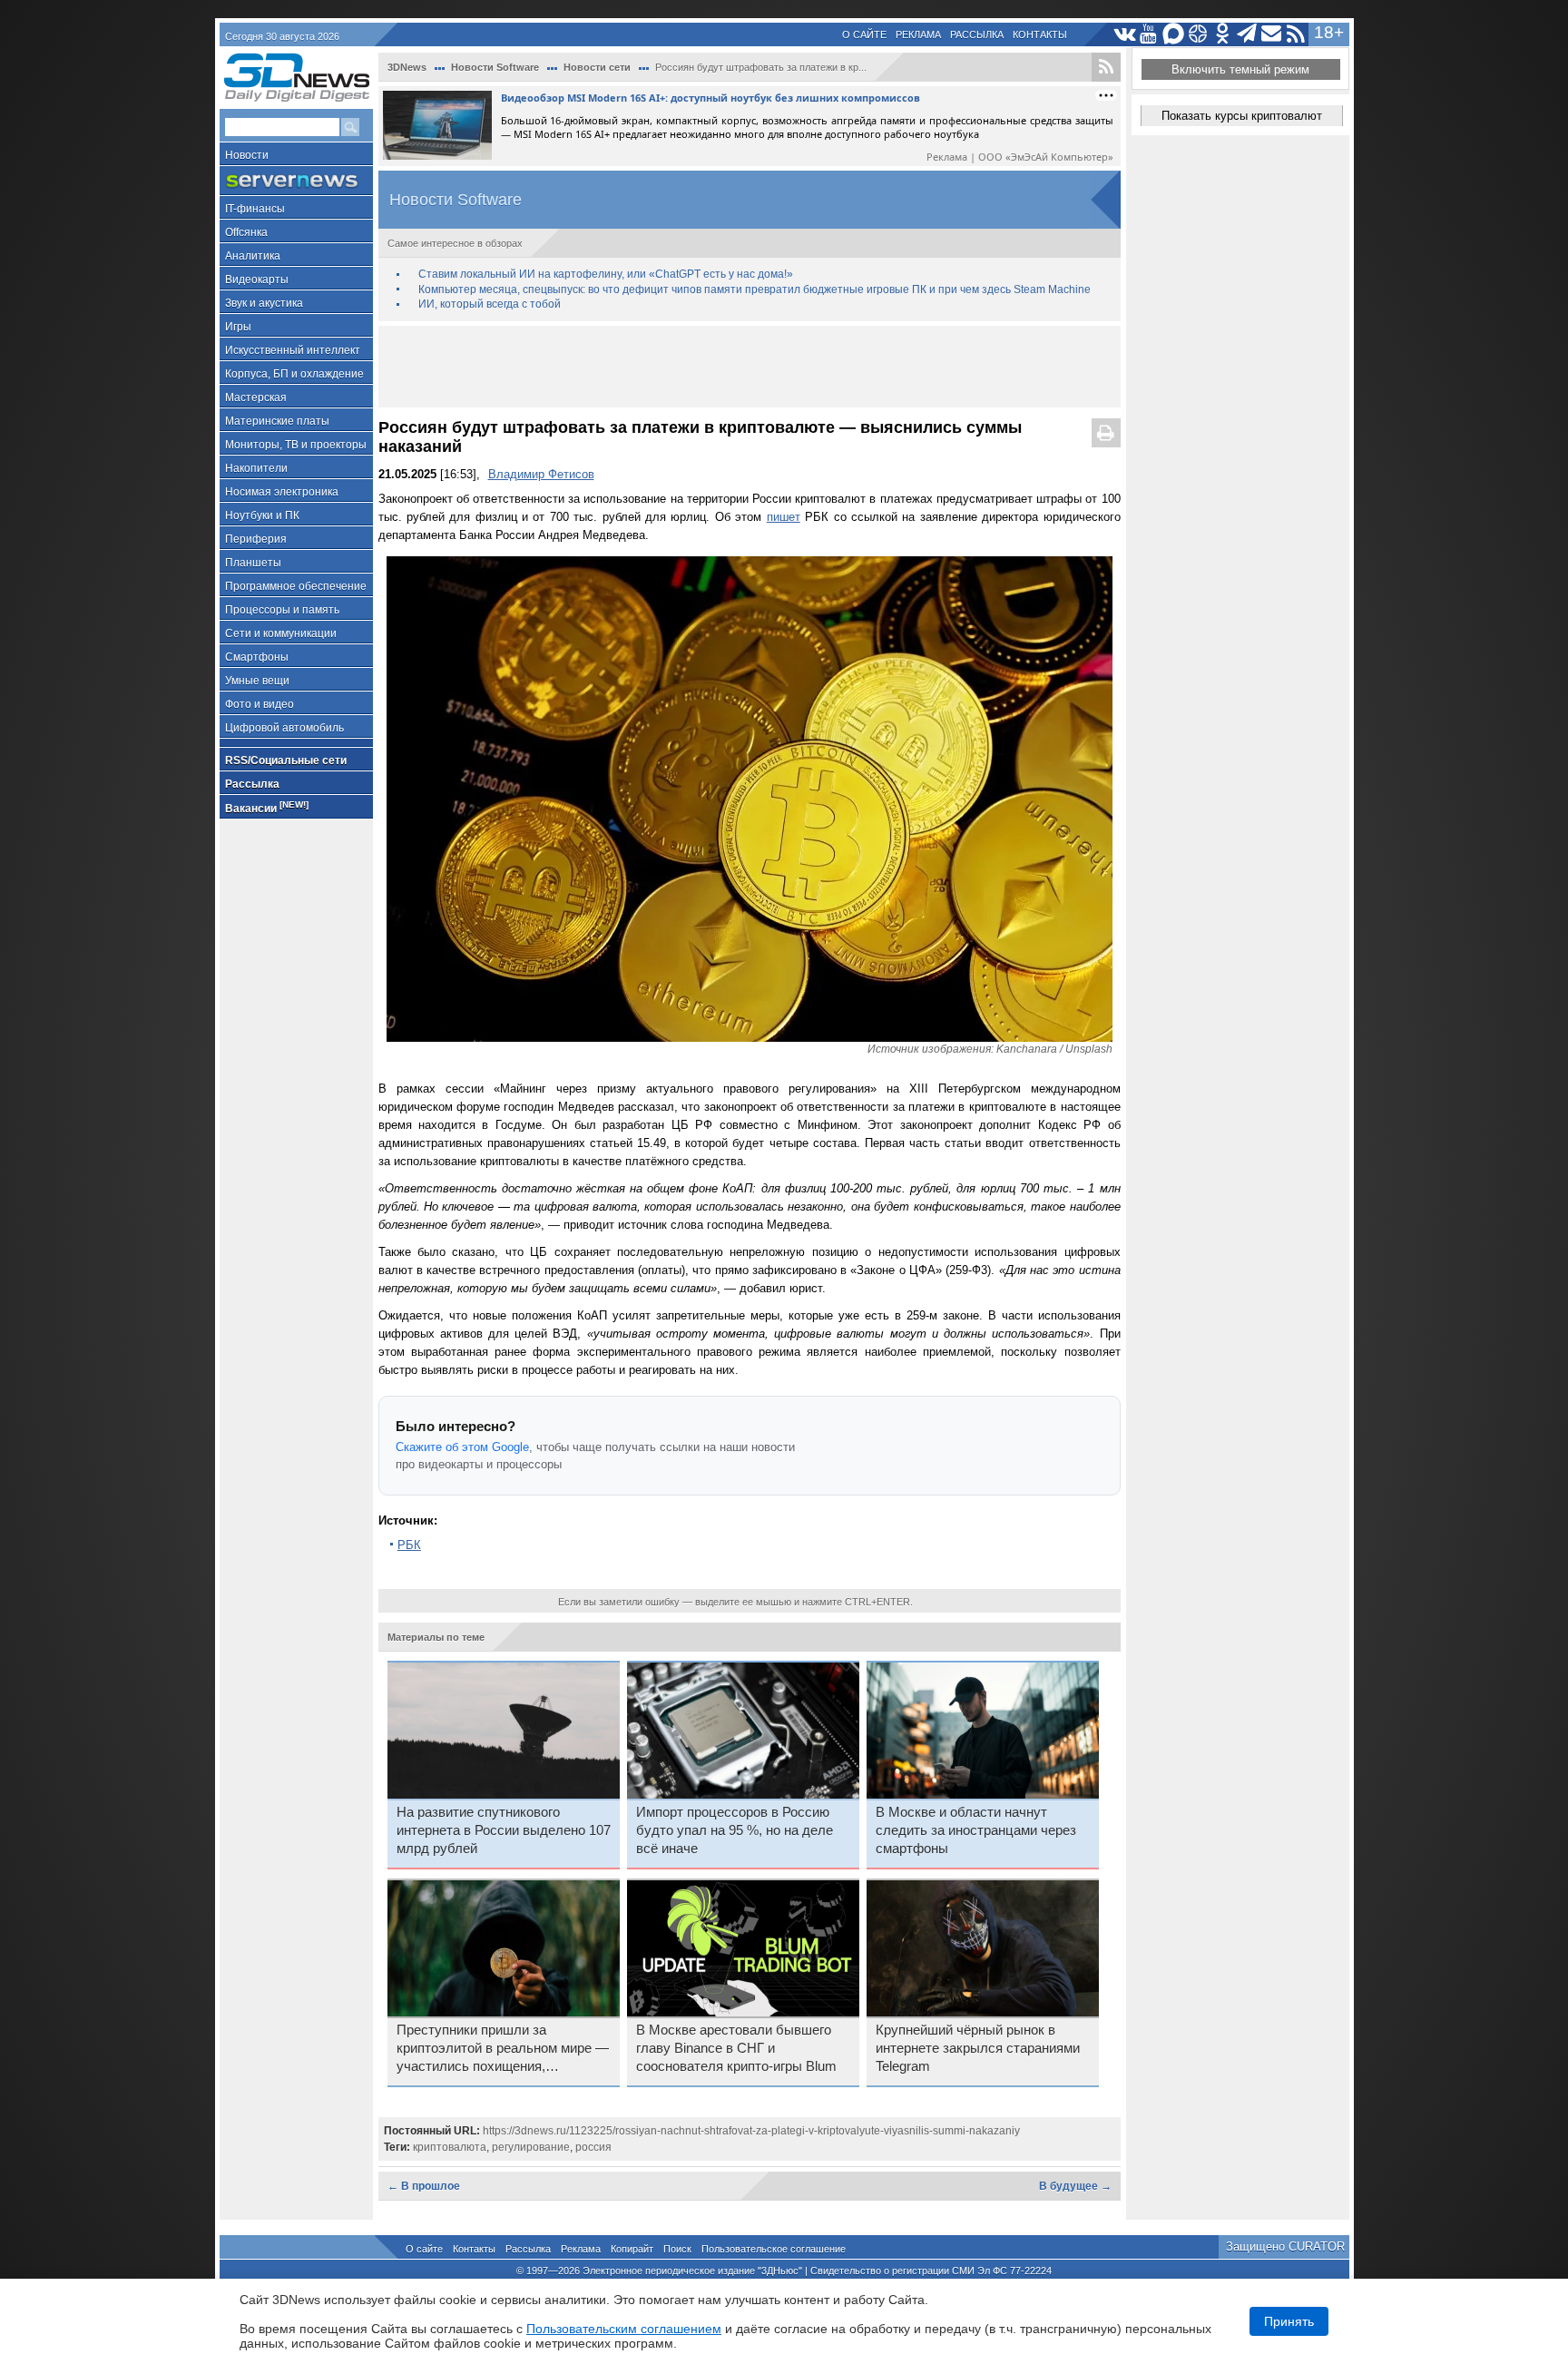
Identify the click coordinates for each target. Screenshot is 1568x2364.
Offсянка (246, 232)
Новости (247, 155)
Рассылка (977, 34)
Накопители (256, 468)
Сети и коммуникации (281, 633)
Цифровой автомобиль (284, 728)
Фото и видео (260, 704)
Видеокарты (257, 280)
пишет (784, 517)
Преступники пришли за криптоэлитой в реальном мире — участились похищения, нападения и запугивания (503, 2049)
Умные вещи (257, 681)
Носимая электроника (282, 492)
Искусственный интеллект (293, 350)
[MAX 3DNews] (1174, 34)
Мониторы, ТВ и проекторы (296, 445)
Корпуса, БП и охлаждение (294, 374)
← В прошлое (424, 2186)
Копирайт (632, 2249)
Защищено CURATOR (1285, 2246)
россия (593, 2147)
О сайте (864, 34)
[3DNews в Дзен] (1198, 34)
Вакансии (267, 807)
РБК (409, 1545)
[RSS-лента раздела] (1106, 67)
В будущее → (1075, 2186)
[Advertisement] (750, 367)
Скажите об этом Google (462, 1447)
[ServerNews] (296, 181)
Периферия (256, 539)
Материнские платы (277, 421)
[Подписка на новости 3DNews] (1272, 34)
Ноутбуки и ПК (262, 515)
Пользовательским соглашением (624, 2329)
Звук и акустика (264, 303)
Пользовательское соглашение (774, 2249)
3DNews (407, 67)
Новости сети (597, 67)
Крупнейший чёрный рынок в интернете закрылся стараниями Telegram (978, 2048)
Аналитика (253, 256)
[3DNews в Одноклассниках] (1223, 34)
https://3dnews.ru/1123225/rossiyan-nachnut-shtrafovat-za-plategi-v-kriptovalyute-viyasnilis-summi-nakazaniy (751, 2131)
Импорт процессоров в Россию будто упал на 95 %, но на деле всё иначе (735, 1830)
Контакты (1040, 34)
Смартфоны (257, 657)
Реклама (918, 34)
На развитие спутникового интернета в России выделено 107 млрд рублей (504, 1830)
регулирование (531, 2147)
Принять (1289, 2321)
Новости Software (495, 67)
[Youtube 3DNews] (1149, 34)
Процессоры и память (282, 610)
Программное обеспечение (296, 586)
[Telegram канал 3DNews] (1247, 34)
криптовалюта (450, 2147)
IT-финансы (255, 209)
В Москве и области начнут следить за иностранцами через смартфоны (976, 1830)
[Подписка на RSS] (1296, 34)
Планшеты (253, 563)
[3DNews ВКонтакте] (1125, 34)
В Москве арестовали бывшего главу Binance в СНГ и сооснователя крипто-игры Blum (736, 2048)
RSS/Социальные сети (286, 760)
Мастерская (256, 397)
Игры (238, 327)
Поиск (677, 2249)
